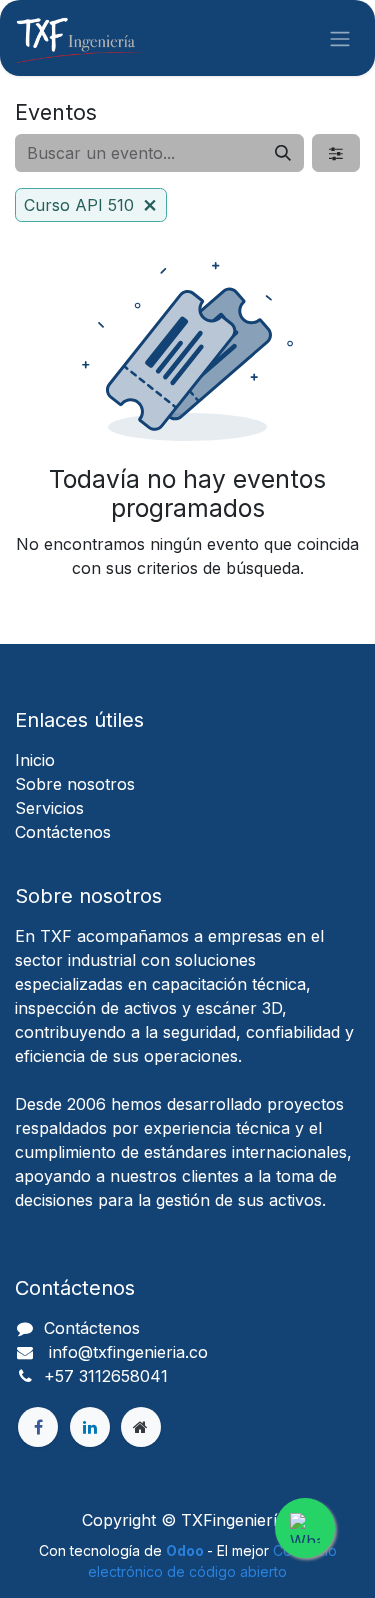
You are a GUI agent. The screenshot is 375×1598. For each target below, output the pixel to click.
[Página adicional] (141, 1427)
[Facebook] (38, 1427)
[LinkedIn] (90, 1427)
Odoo (186, 1550)
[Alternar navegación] (340, 38)
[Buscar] (283, 153)
